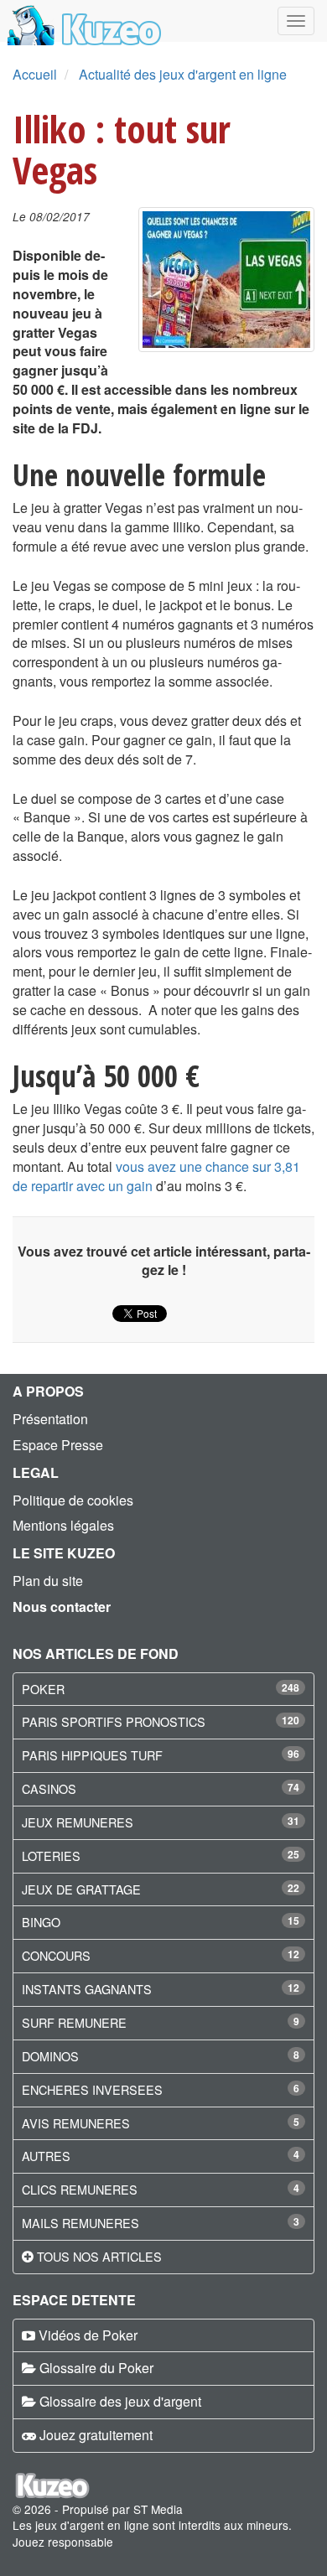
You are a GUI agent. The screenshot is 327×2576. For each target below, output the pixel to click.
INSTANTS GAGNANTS (87, 1989)
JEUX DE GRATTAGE (81, 1889)
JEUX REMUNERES (78, 1822)
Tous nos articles (99, 2256)
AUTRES (46, 2156)
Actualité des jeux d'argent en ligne (183, 74)
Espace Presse (58, 1445)
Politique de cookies (73, 1500)
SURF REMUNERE (74, 2022)
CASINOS (49, 1788)
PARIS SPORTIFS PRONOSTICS (114, 1721)
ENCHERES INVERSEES (92, 2089)
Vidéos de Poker (88, 2335)
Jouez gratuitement (96, 2435)
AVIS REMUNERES (76, 2123)
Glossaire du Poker (96, 2368)
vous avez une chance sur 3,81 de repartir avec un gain (156, 1176)
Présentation (50, 1419)
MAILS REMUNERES (80, 2223)
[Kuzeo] (82, 21)
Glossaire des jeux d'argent (120, 2401)
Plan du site (48, 1581)
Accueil (35, 74)
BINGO (41, 1922)
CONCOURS (56, 1955)
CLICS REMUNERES (80, 2189)
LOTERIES (51, 1856)
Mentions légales (63, 1525)
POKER (43, 1689)
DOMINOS (50, 2056)
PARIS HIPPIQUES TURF (92, 1755)
